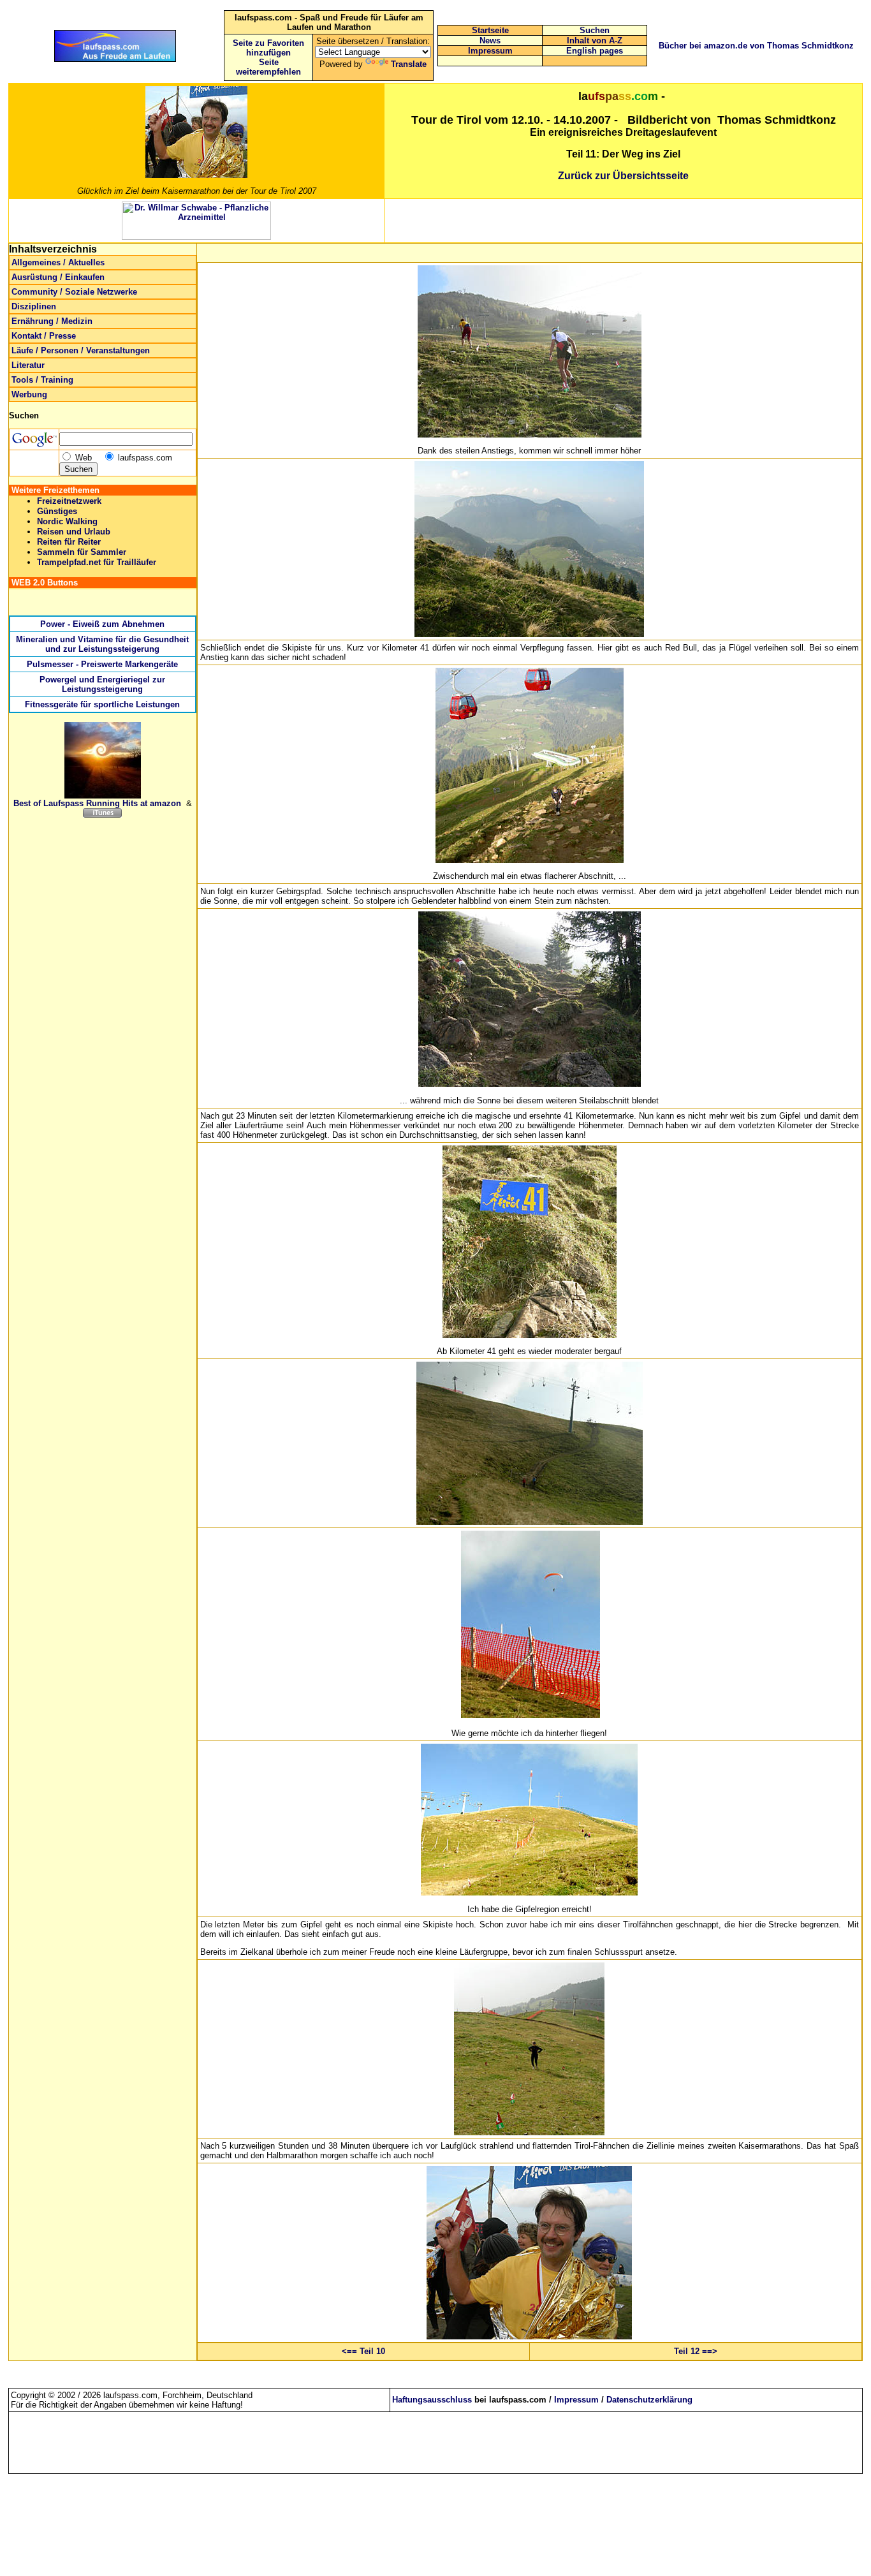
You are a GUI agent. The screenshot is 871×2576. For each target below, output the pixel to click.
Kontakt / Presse (44, 336)
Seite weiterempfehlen (268, 67)
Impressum (490, 51)
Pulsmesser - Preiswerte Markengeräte (102, 664)
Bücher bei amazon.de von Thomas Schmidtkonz (756, 46)
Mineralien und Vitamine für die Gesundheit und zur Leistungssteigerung (102, 644)
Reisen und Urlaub (74, 532)
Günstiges (57, 511)
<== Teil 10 (363, 2351)
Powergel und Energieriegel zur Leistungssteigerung (102, 684)
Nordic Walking (67, 521)
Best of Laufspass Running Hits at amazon (97, 803)
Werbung (29, 394)
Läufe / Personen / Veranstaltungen (81, 350)
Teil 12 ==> (696, 2351)
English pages (595, 51)
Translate (409, 64)
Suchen (595, 30)
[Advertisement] (624, 221)
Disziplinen (34, 306)
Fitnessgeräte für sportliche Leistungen (102, 704)
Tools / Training (42, 380)
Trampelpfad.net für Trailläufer (97, 562)
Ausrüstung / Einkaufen (58, 277)
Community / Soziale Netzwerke (74, 292)
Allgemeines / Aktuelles (58, 262)
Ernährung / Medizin (52, 321)
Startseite (490, 30)
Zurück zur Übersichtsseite (623, 176)
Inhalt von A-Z (595, 40)
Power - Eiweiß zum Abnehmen (102, 624)
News (490, 40)
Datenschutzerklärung (649, 2400)
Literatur (28, 365)
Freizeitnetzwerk (69, 501)
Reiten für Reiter (69, 542)
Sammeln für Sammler (82, 552)
